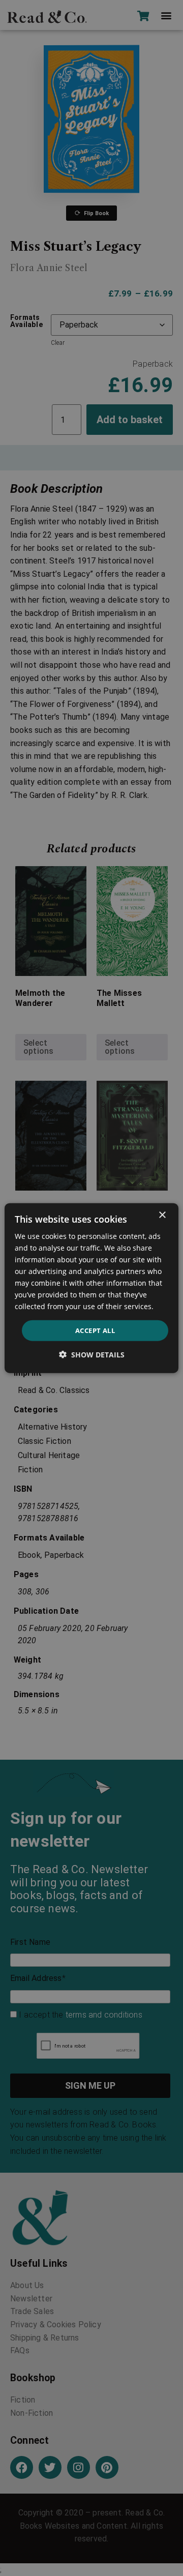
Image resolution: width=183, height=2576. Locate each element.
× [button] (162, 1215)
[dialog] (91, 1288)
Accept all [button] (95, 1330)
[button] (92, 1355)
